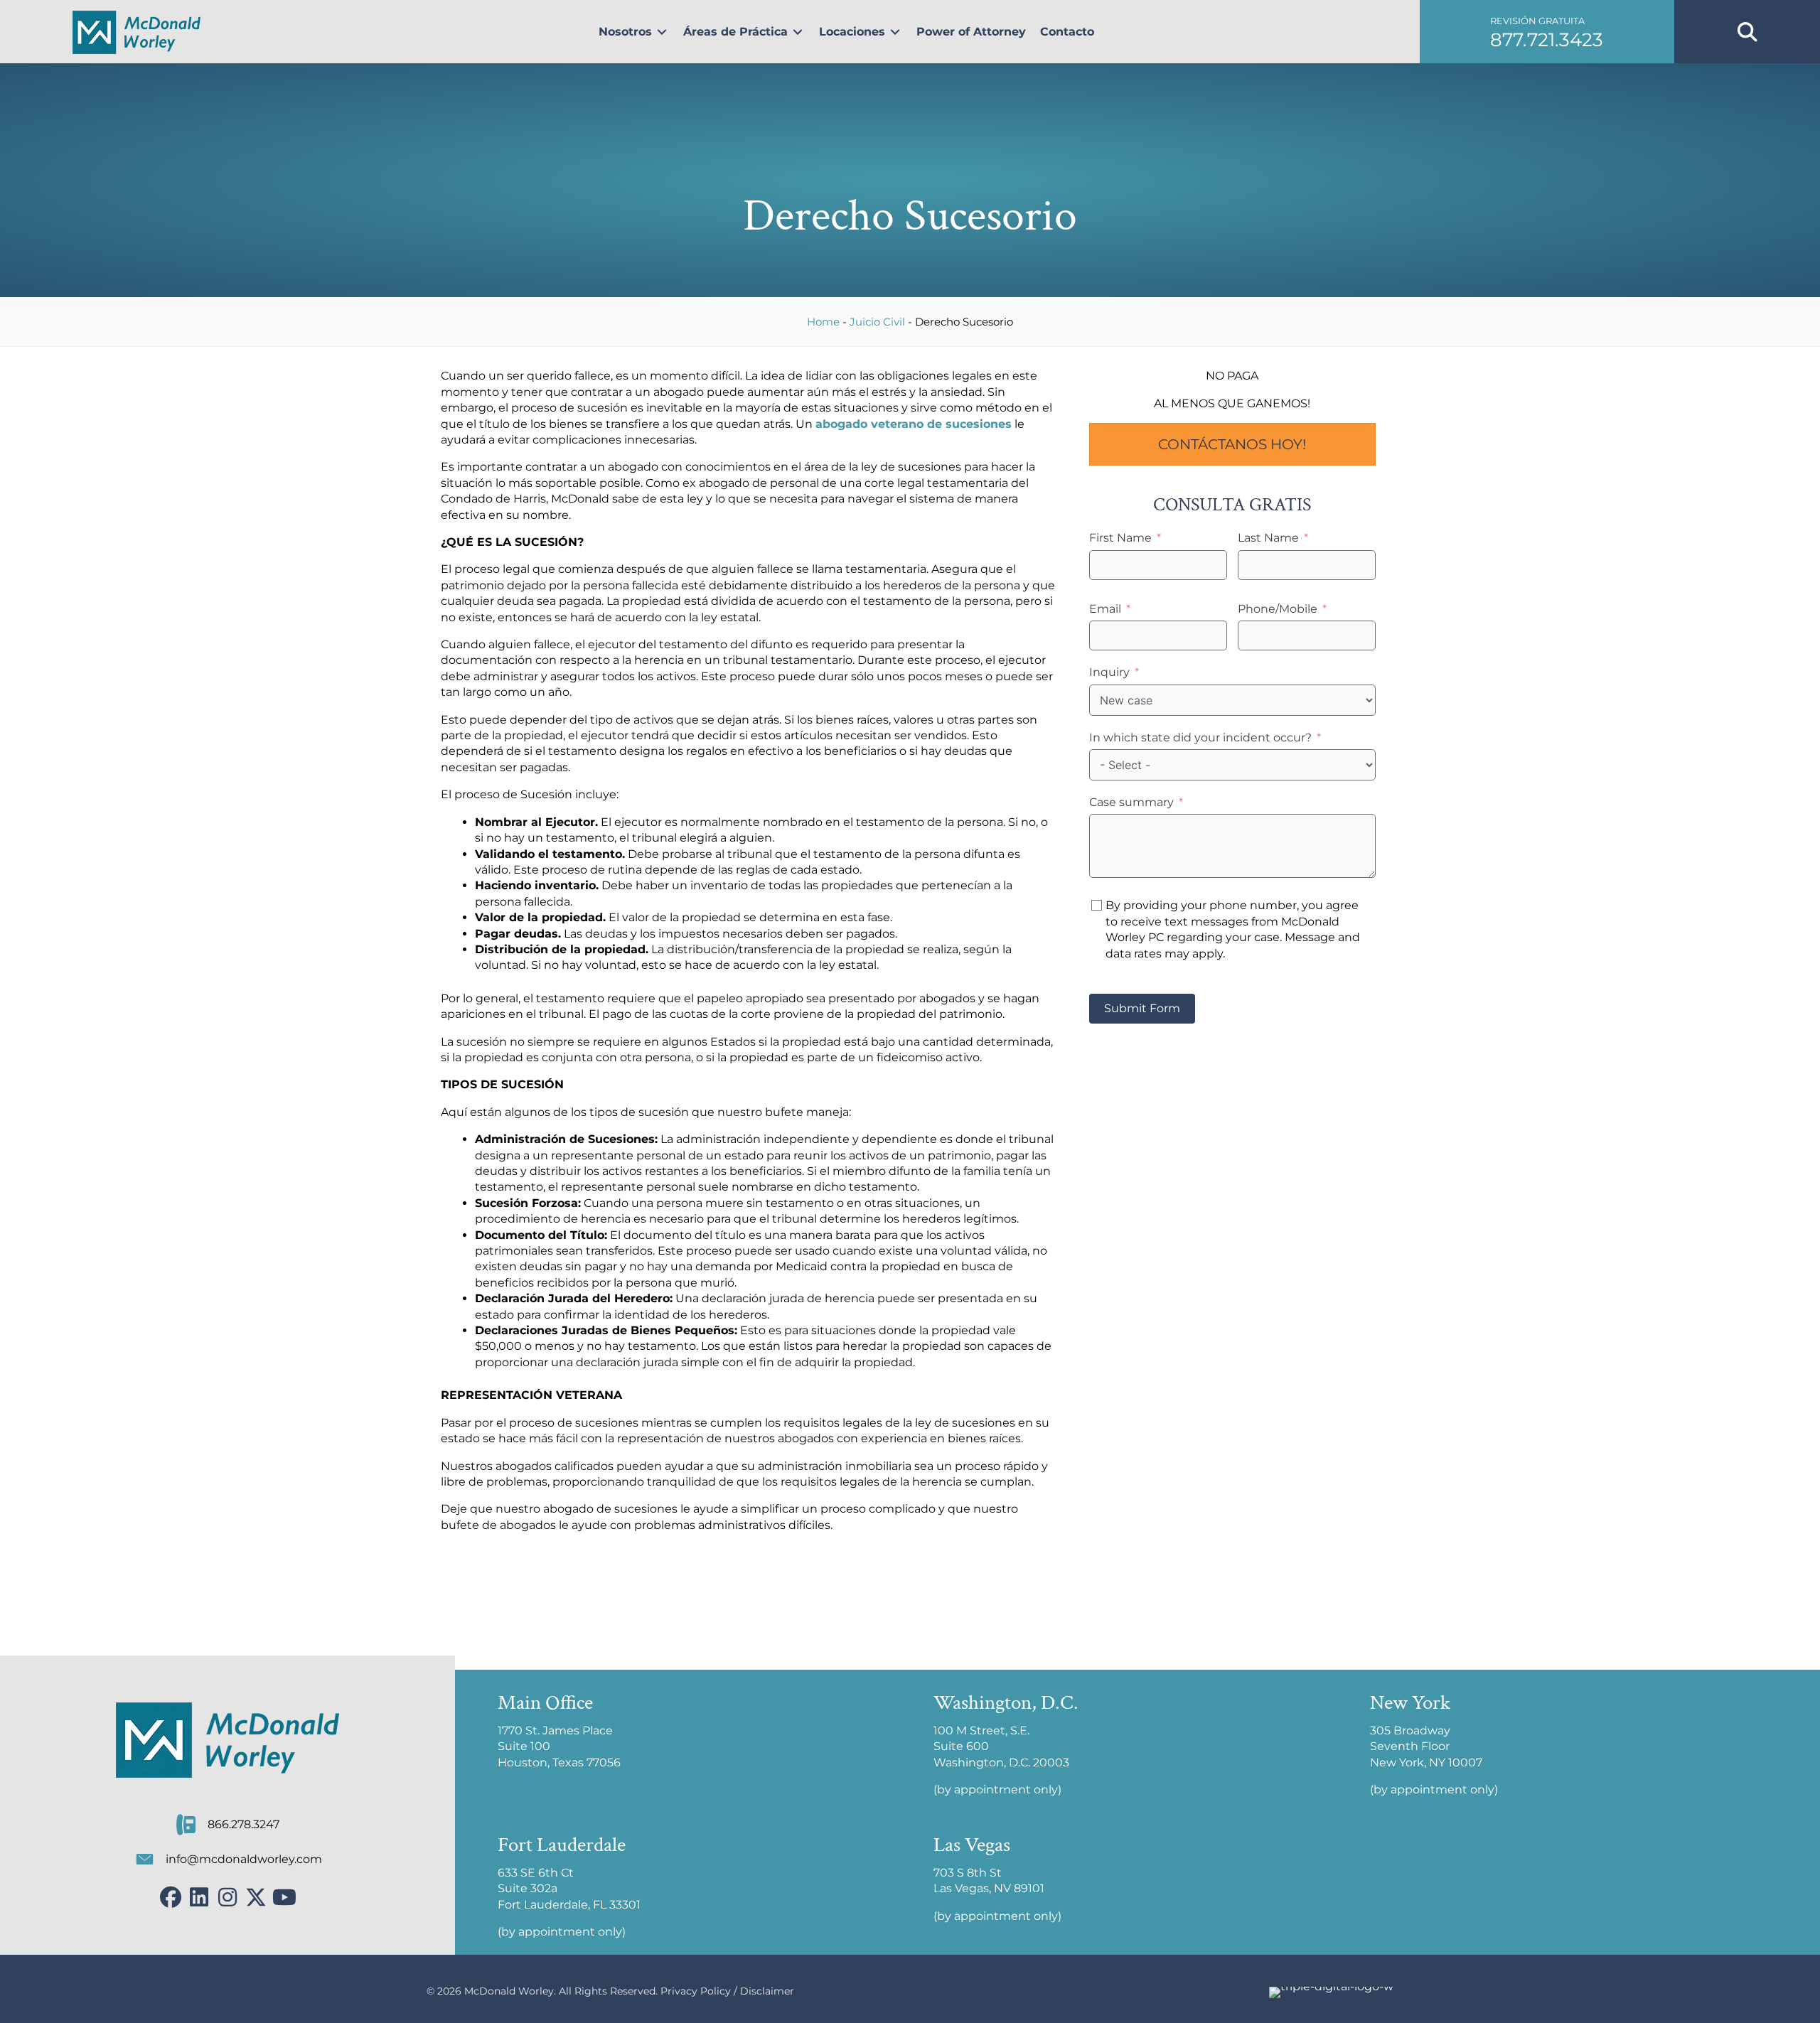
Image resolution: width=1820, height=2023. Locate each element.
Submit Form (1142, 1008)
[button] (1547, 32)
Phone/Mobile (1278, 609)
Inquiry (1109, 672)
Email (1105, 609)
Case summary (1131, 802)
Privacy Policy (696, 1991)
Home (823, 322)
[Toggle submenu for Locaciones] (895, 32)
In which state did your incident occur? (1200, 737)
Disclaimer (767, 1991)
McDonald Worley (509, 1991)
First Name (1120, 538)
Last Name (1268, 538)
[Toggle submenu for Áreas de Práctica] (798, 32)
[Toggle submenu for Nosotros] (662, 32)
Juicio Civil (877, 322)
